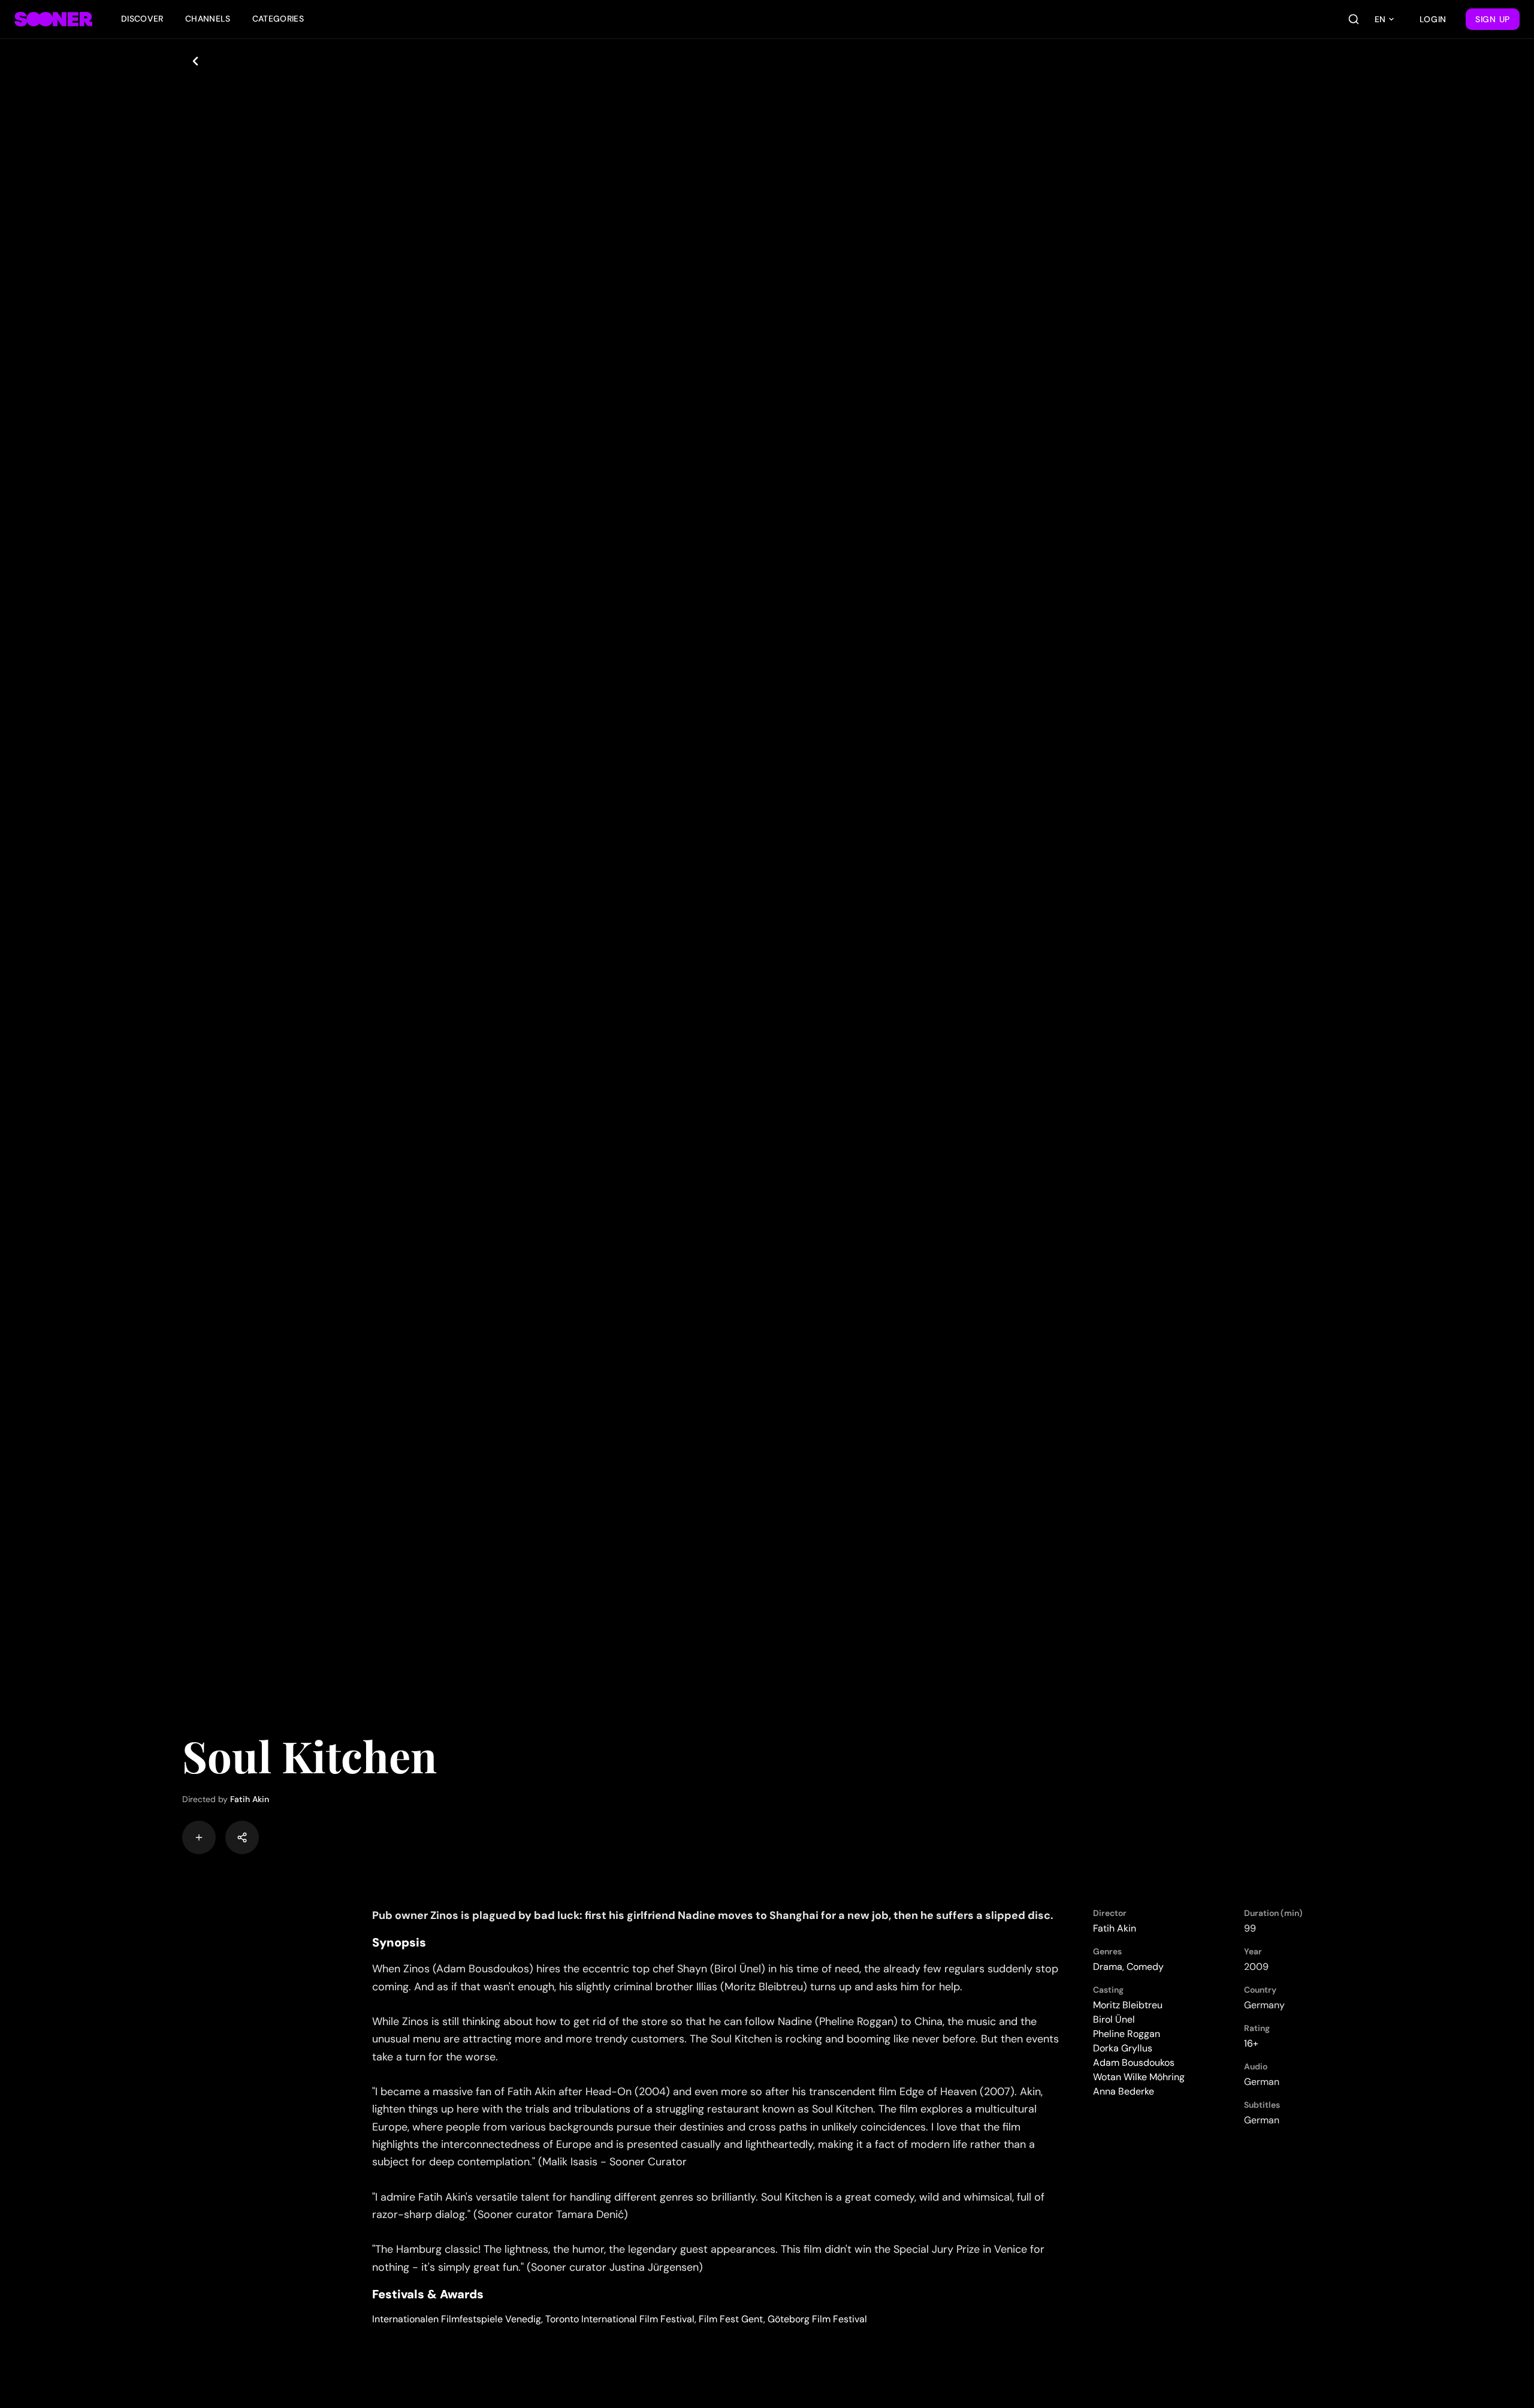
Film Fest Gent (731, 2319)
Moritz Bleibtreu (1128, 2005)
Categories (278, 19)
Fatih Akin (250, 1799)
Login (1433, 19)
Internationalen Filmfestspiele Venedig (457, 2319)
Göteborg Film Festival (817, 2319)
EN (1380, 19)
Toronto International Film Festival (620, 2319)
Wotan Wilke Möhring (1139, 2077)
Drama (1108, 1967)
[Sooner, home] (53, 19)
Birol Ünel (1114, 2019)
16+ (1251, 2043)
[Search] (1354, 19)
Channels (208, 19)
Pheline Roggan (1127, 2034)
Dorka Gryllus (1123, 2048)
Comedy (1145, 1967)
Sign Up (1493, 19)
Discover (142, 19)
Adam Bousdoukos (1134, 2063)
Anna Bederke (1124, 2091)
